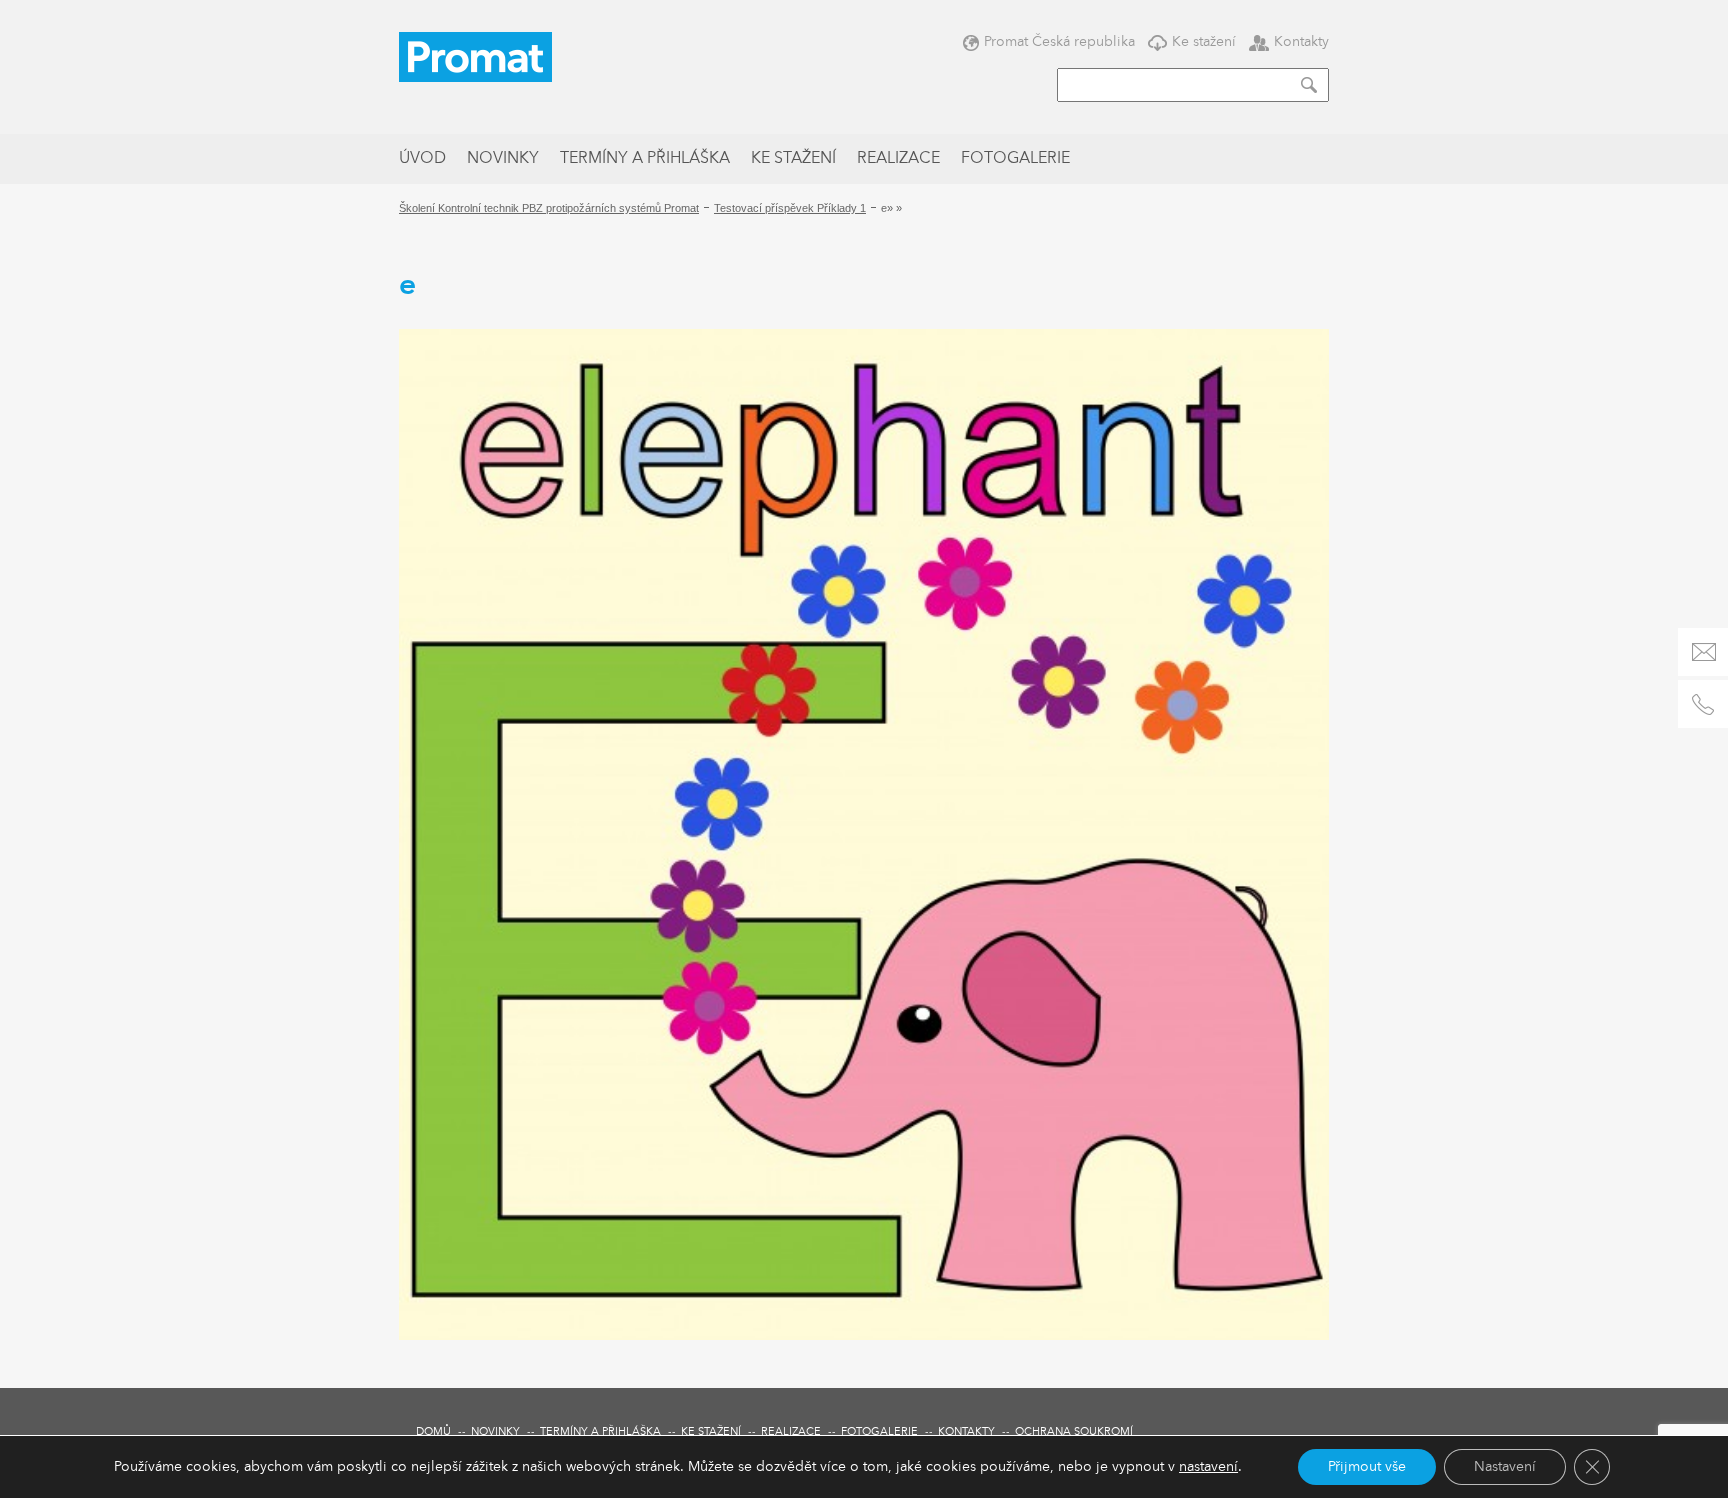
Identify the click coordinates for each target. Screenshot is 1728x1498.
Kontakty (1301, 41)
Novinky (503, 159)
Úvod (422, 159)
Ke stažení (1204, 41)
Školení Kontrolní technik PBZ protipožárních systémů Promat (549, 208)
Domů (433, 1432)
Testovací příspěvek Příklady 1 (790, 208)
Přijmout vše (1367, 1467)
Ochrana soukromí (1074, 1432)
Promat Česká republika (1059, 41)
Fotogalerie (1015, 159)
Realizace (898, 159)
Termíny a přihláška (645, 159)
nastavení (1208, 1467)
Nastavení (1505, 1467)
